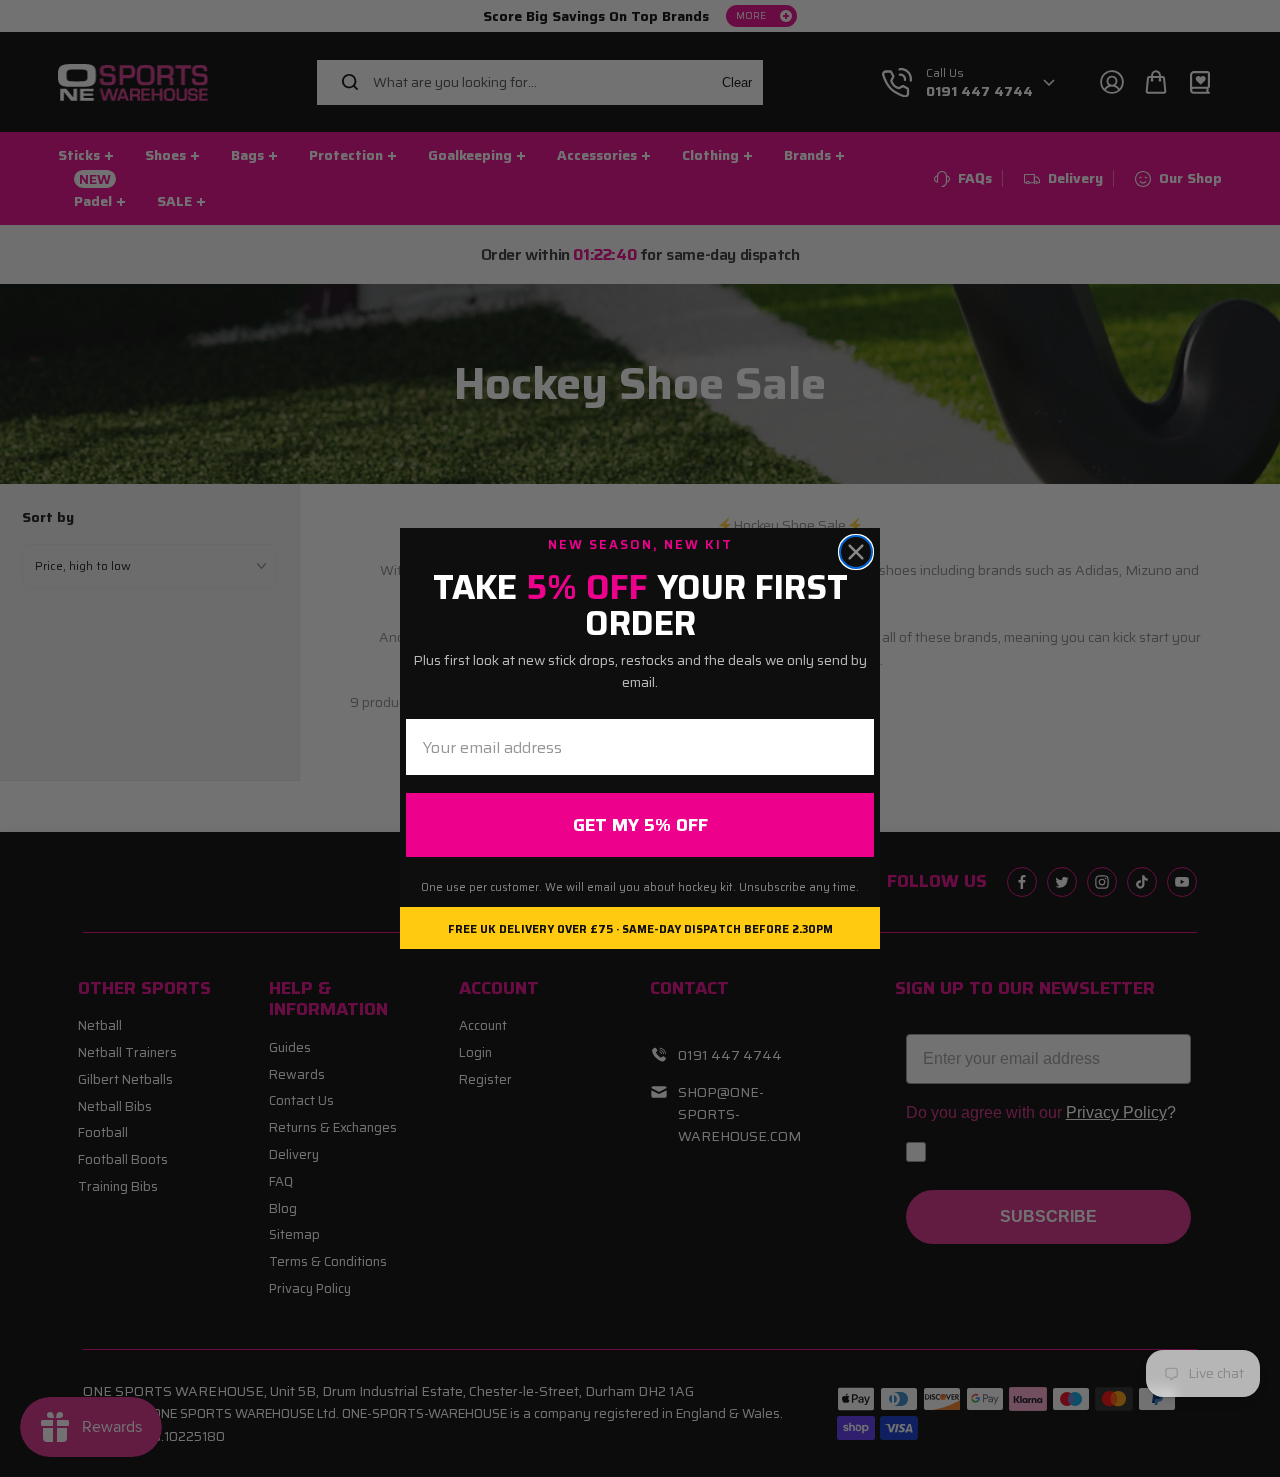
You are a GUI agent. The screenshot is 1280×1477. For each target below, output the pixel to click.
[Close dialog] (856, 552)
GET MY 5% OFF (640, 825)
